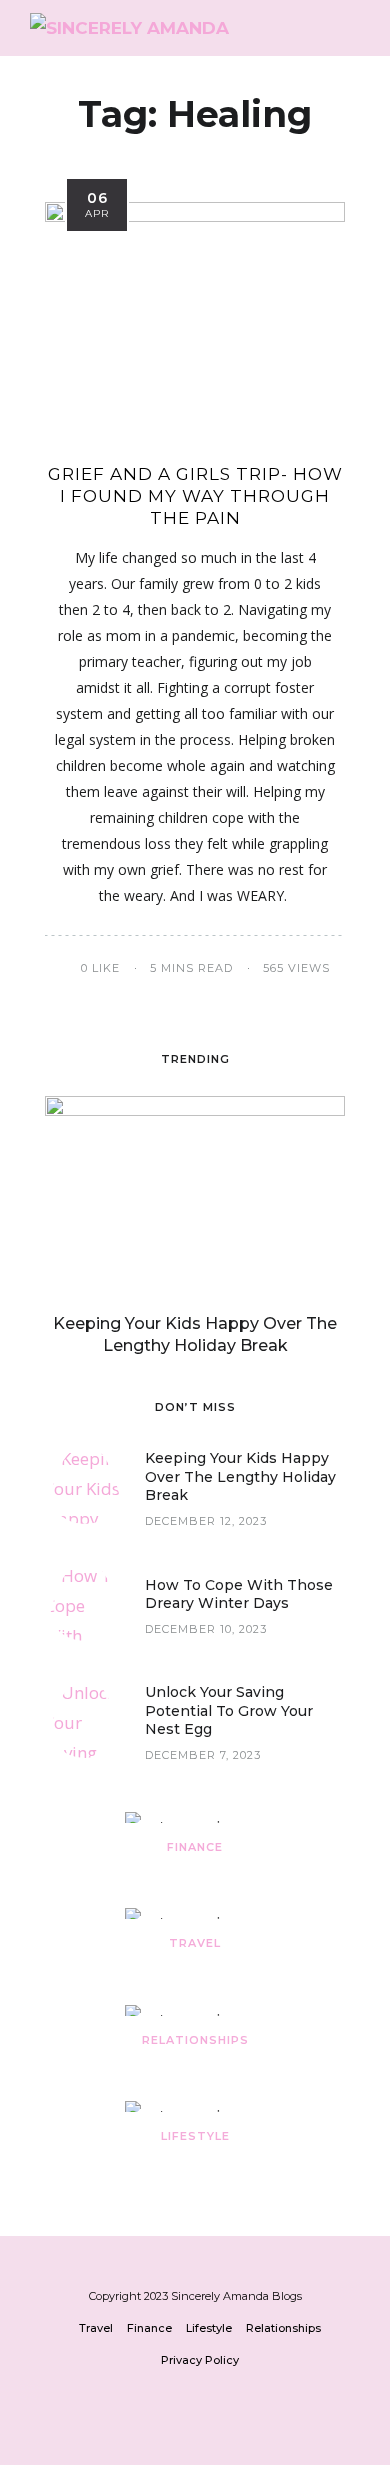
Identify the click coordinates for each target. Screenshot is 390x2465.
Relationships (195, 2040)
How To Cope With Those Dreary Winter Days (239, 1594)
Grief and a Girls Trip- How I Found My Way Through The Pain (195, 496)
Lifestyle (195, 2136)
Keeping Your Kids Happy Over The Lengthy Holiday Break (240, 1476)
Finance (195, 1847)
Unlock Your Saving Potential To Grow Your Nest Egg (229, 1710)
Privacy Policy (200, 2360)
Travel (195, 1943)
